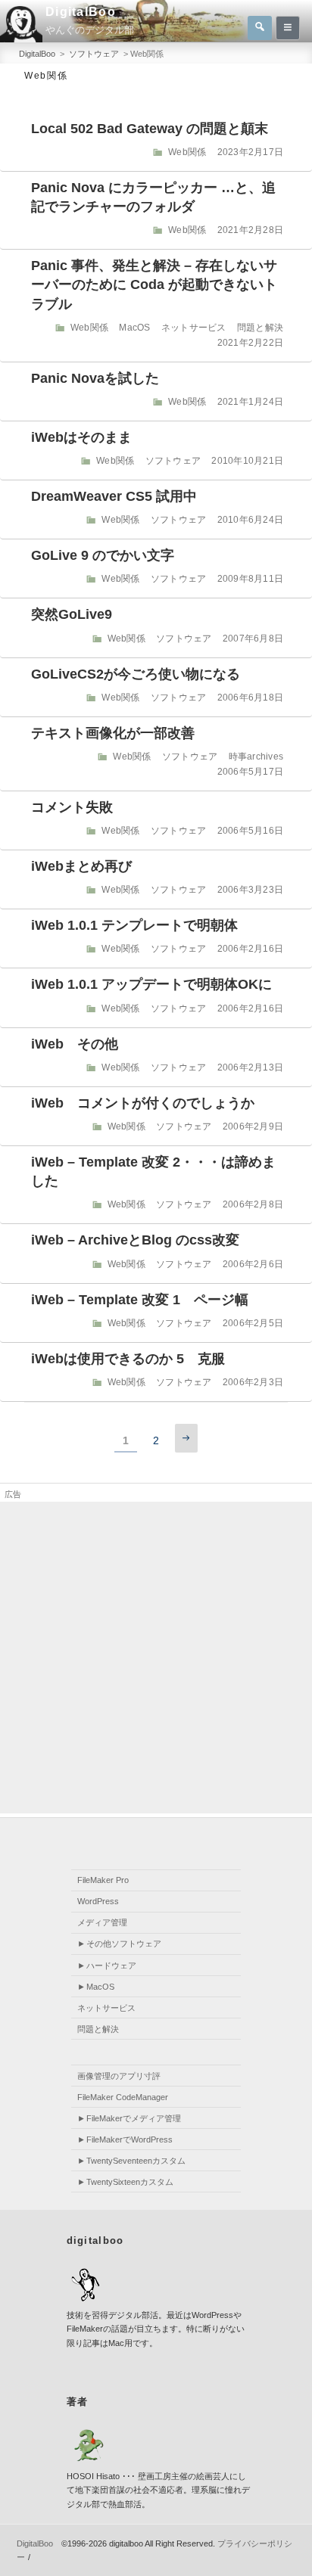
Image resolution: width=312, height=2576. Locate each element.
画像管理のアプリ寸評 (119, 2076)
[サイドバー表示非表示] (288, 28)
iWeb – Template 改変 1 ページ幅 (140, 1300)
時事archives (256, 757)
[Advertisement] (156, 1658)
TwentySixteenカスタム (130, 2182)
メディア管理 (102, 1922)
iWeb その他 (75, 1044)
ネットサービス (194, 328)
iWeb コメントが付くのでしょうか (143, 1103)
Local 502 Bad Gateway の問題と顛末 (150, 129)
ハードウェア (111, 1965)
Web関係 (187, 152)
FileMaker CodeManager (123, 2097)
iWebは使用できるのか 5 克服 (128, 1359)
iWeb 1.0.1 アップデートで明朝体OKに (151, 984)
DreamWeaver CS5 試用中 (114, 496)
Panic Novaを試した (95, 378)
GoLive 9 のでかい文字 (103, 555)
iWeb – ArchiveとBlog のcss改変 (135, 1240)
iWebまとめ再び (81, 866)
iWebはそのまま (81, 437)
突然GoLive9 (72, 614)
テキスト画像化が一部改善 (113, 733)
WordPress (98, 1901)
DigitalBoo (81, 12)
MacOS (134, 328)
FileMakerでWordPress (129, 2139)
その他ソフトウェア (124, 1944)
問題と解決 (260, 328)
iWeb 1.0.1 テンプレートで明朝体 (134, 925)
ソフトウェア (173, 461)
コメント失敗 (72, 807)
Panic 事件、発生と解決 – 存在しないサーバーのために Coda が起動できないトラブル (154, 284)
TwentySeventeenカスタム (136, 2161)
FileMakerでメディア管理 (134, 2118)
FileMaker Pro (103, 1880)
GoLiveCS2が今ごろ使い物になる (136, 674)
